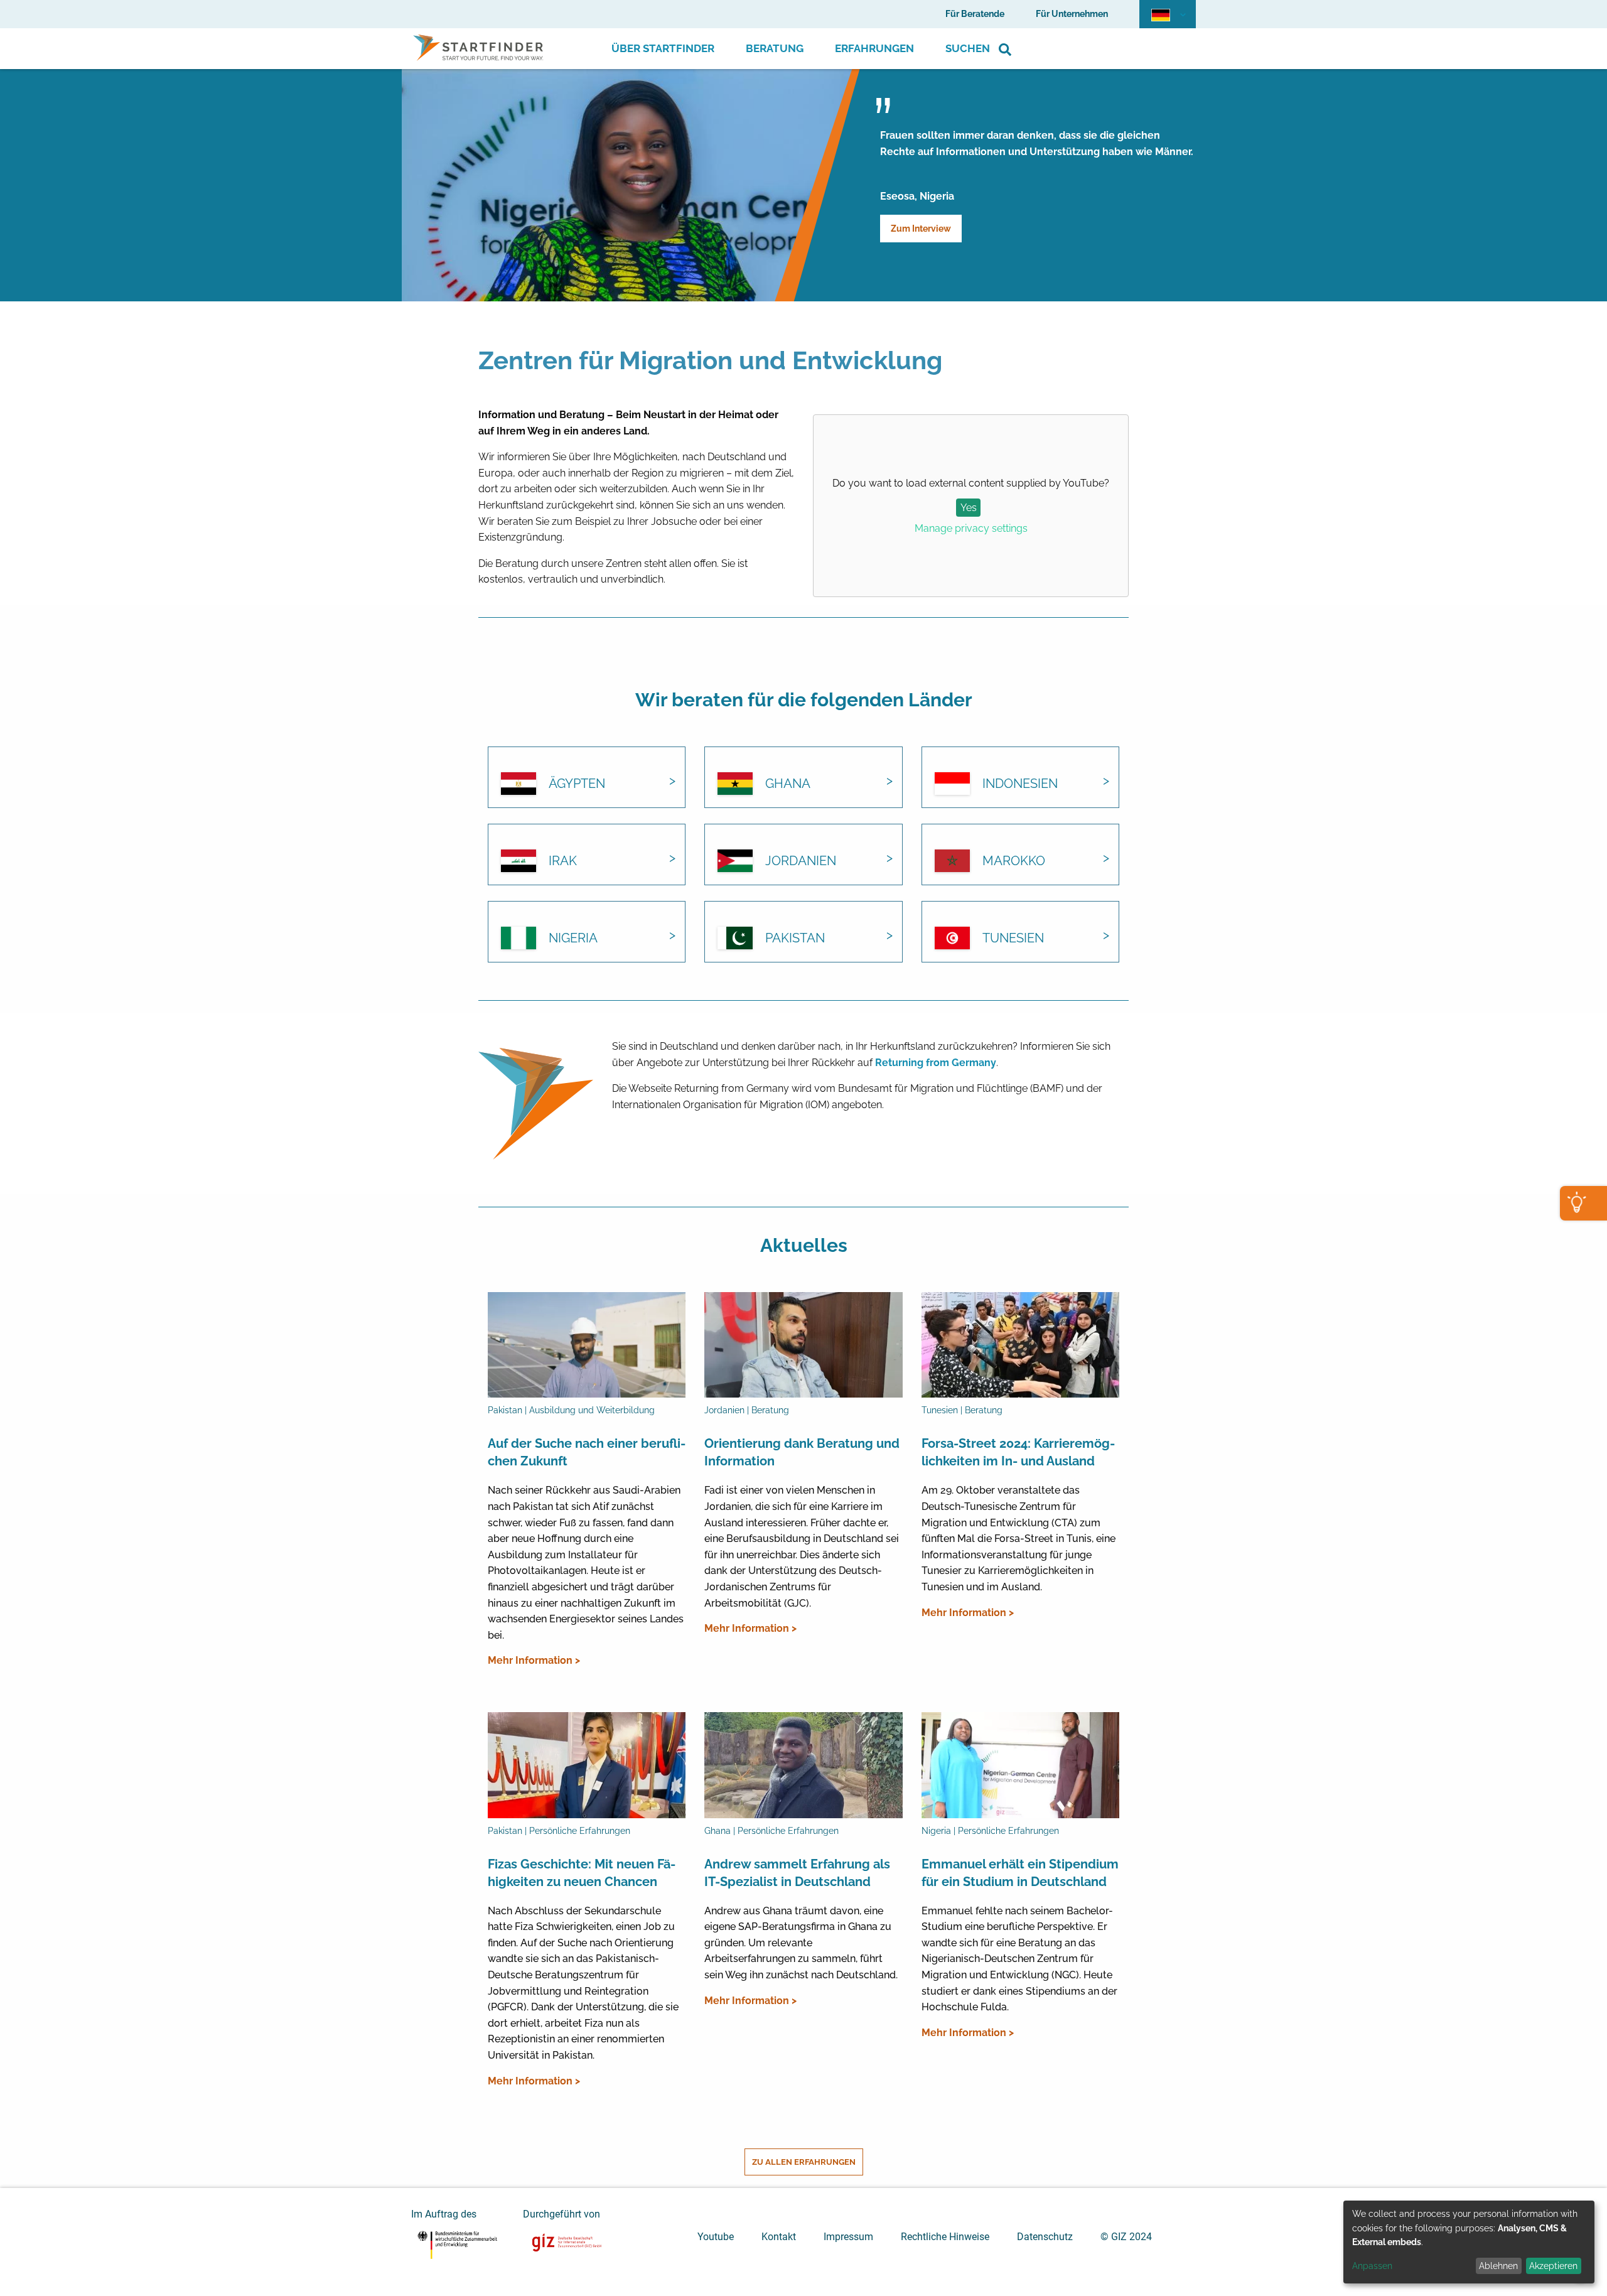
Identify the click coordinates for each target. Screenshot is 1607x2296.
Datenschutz (1045, 2237)
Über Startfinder (663, 48)
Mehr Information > (534, 1660)
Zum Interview (921, 229)
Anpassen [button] (1372, 2266)
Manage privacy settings (971, 528)
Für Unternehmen (1072, 14)
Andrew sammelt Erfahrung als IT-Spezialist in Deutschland (797, 1873)
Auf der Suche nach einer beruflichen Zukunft (587, 1452)
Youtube (716, 2237)
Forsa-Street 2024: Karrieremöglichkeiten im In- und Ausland (1018, 1452)
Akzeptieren (1553, 2266)
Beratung (775, 48)
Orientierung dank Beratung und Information (802, 1452)
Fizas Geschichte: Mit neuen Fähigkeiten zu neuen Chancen (582, 1873)
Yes (969, 508)
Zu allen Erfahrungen (804, 2162)
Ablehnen (1498, 2266)
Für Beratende (975, 14)
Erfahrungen (874, 48)
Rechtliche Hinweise (945, 2237)
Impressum (848, 2237)
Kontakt (779, 2237)
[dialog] (1469, 2242)
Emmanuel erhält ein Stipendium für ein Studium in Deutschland (1020, 1873)
